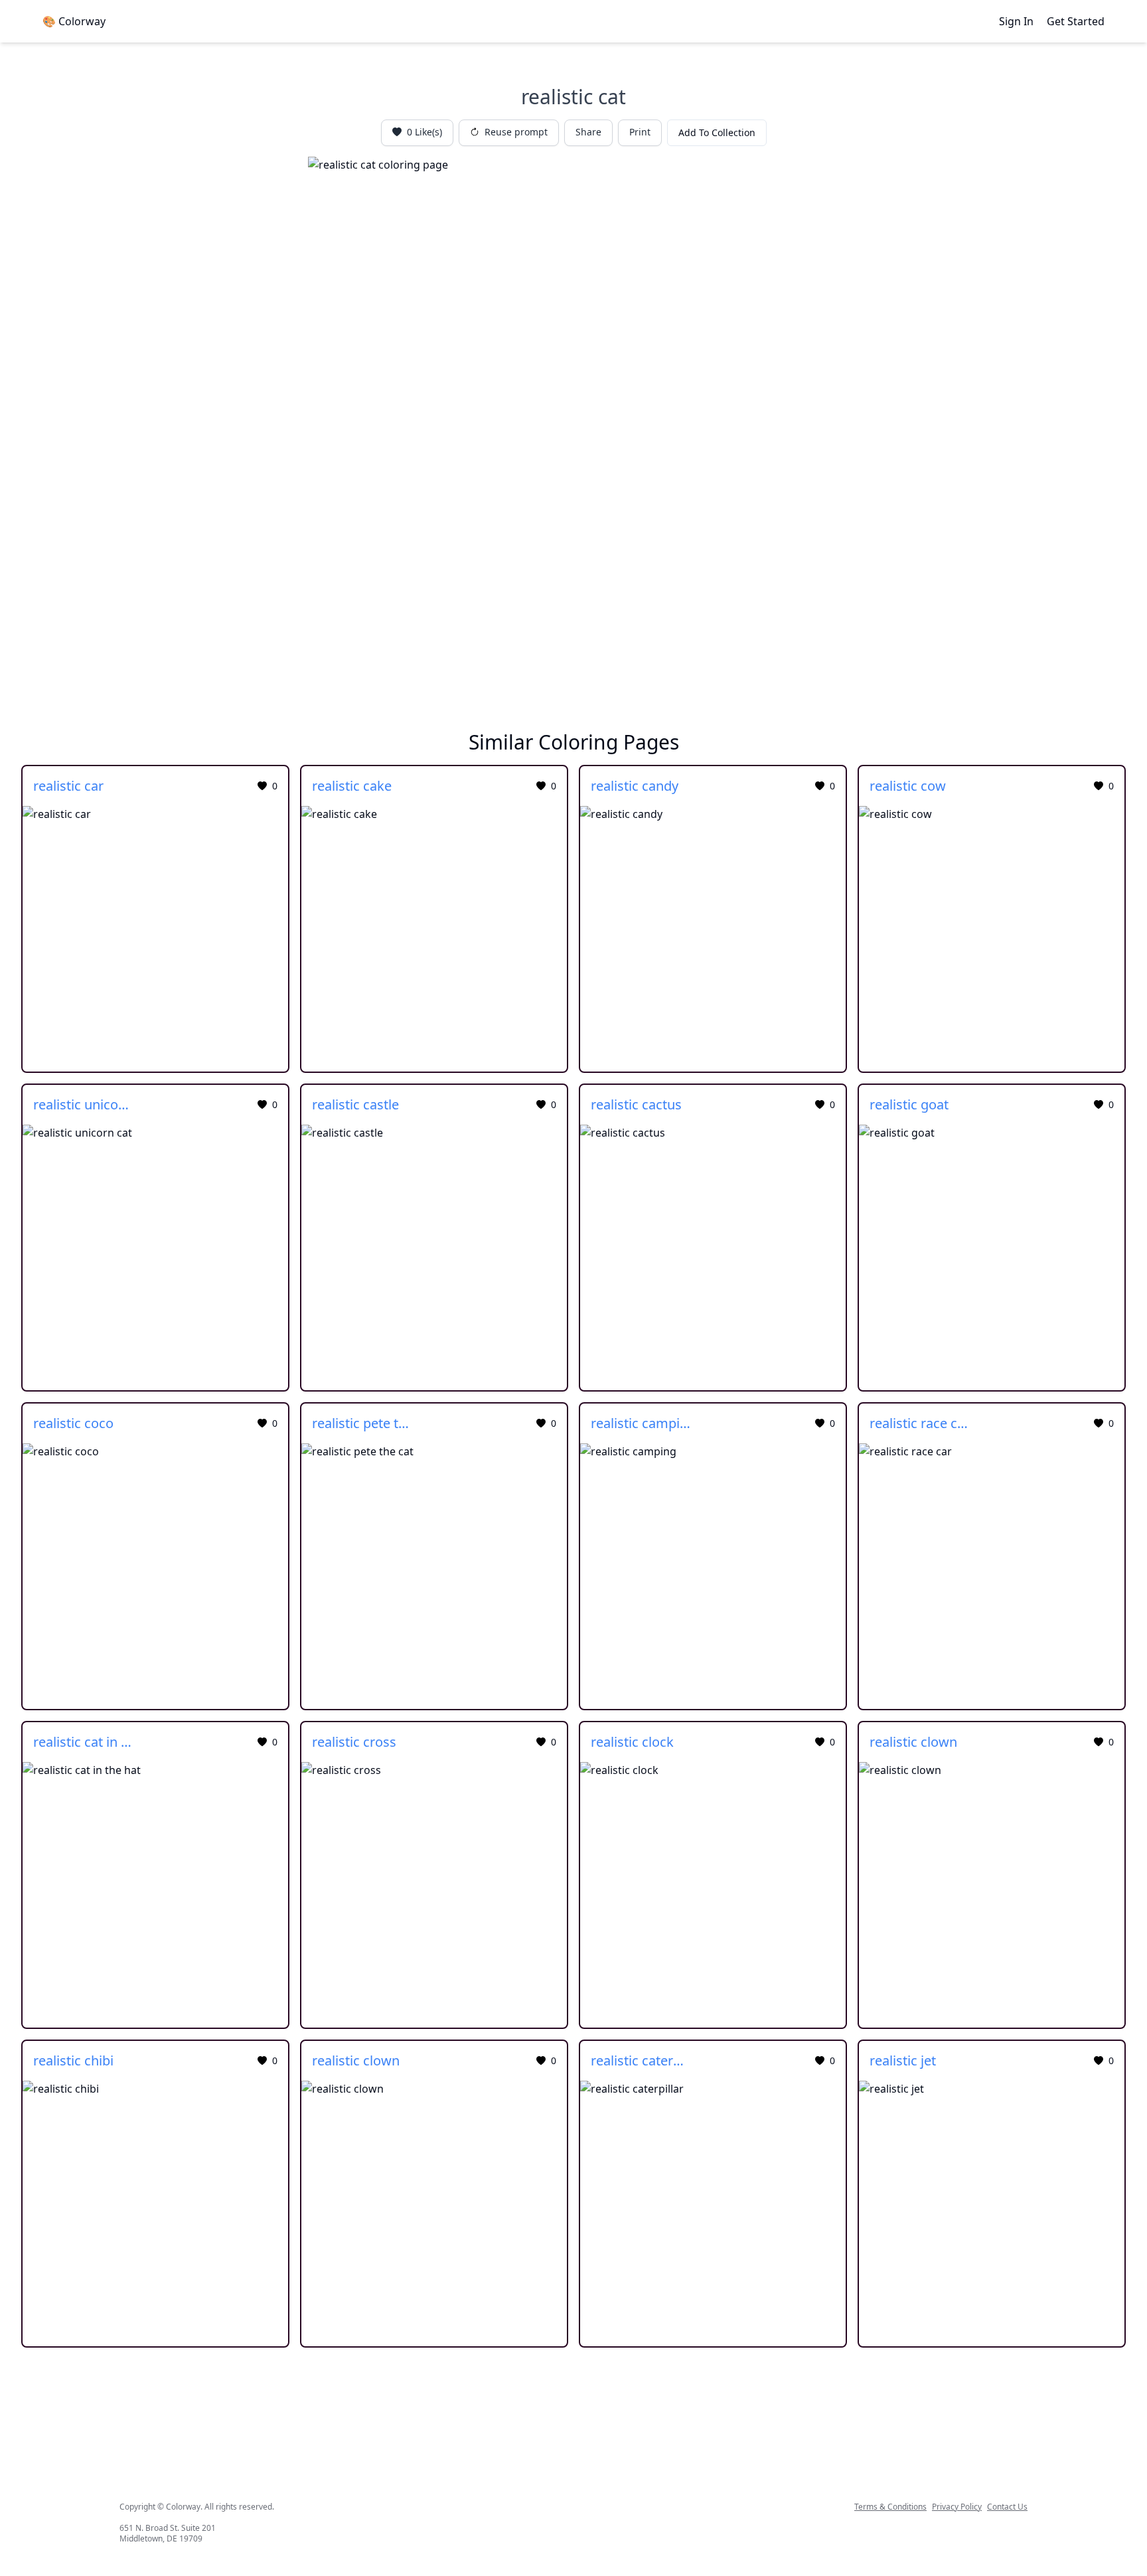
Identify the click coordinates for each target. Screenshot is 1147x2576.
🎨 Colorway (74, 21)
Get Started (1076, 21)
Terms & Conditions (890, 2507)
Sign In (1016, 21)
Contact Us (1007, 2507)
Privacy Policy (957, 2507)
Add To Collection (717, 132)
